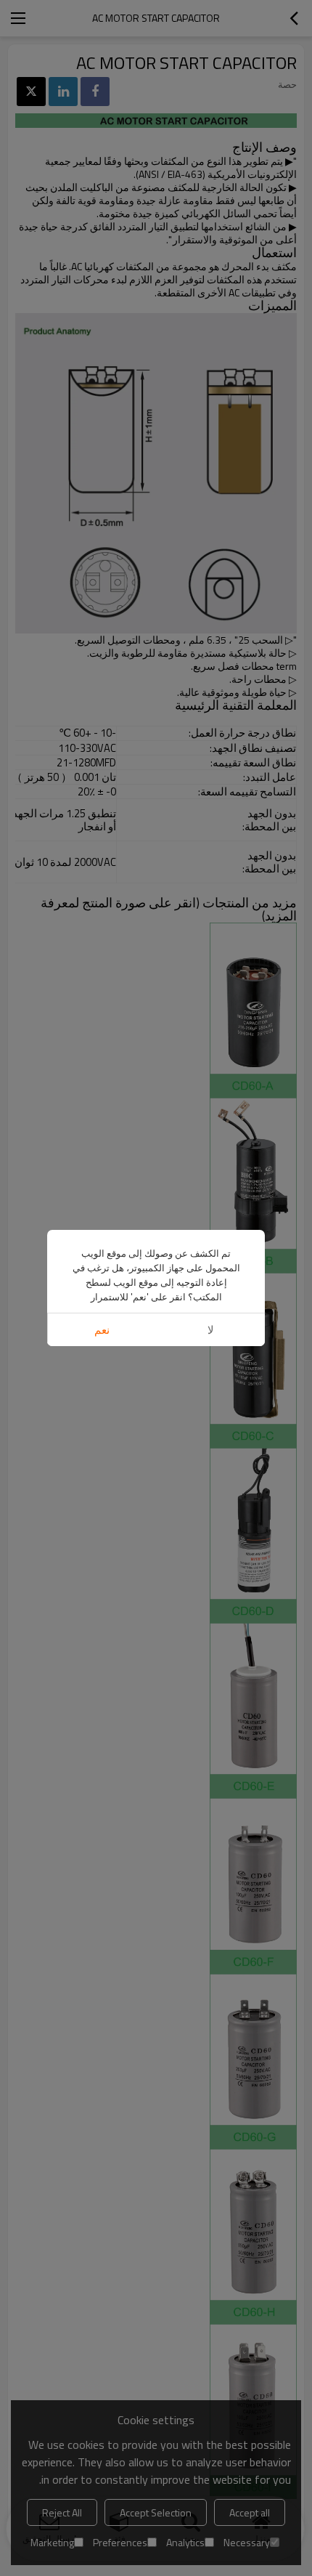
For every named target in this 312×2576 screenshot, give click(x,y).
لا (211, 1330)
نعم (102, 1330)
